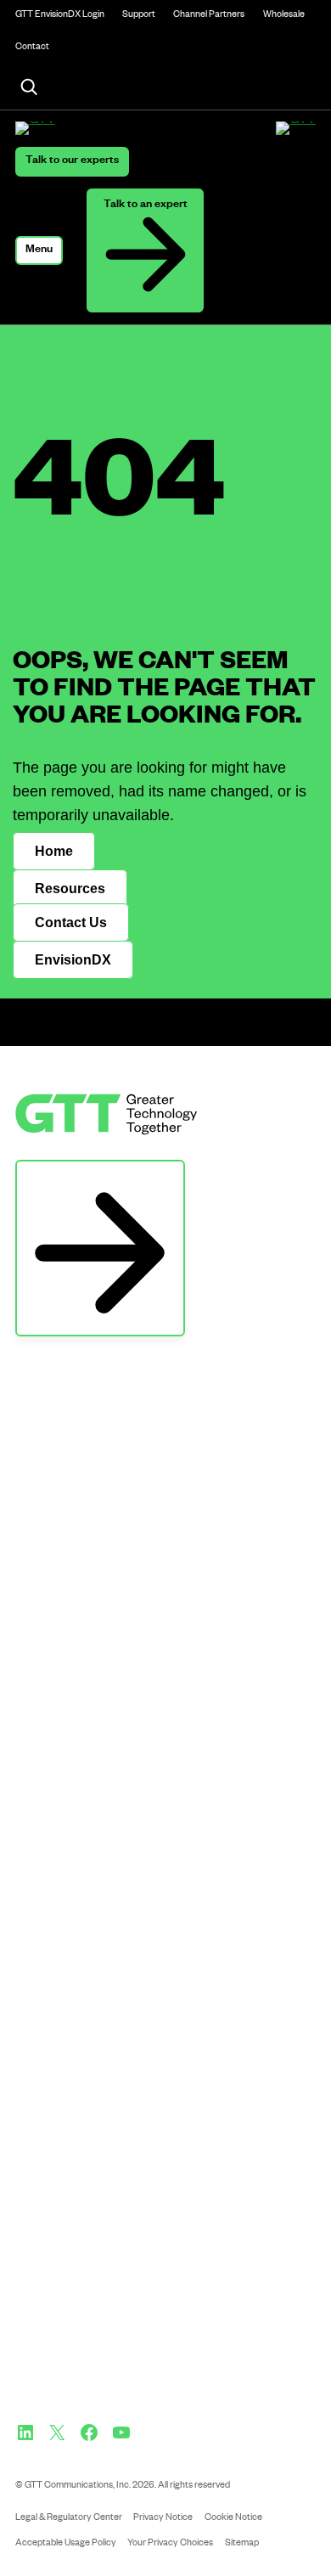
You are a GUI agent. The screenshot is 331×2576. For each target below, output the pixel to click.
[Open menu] (39, 250)
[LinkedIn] (25, 2433)
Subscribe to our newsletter (100, 1177)
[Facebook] (89, 2433)
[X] (57, 2433)
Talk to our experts (72, 161)
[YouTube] (121, 2433)
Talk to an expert (146, 205)
